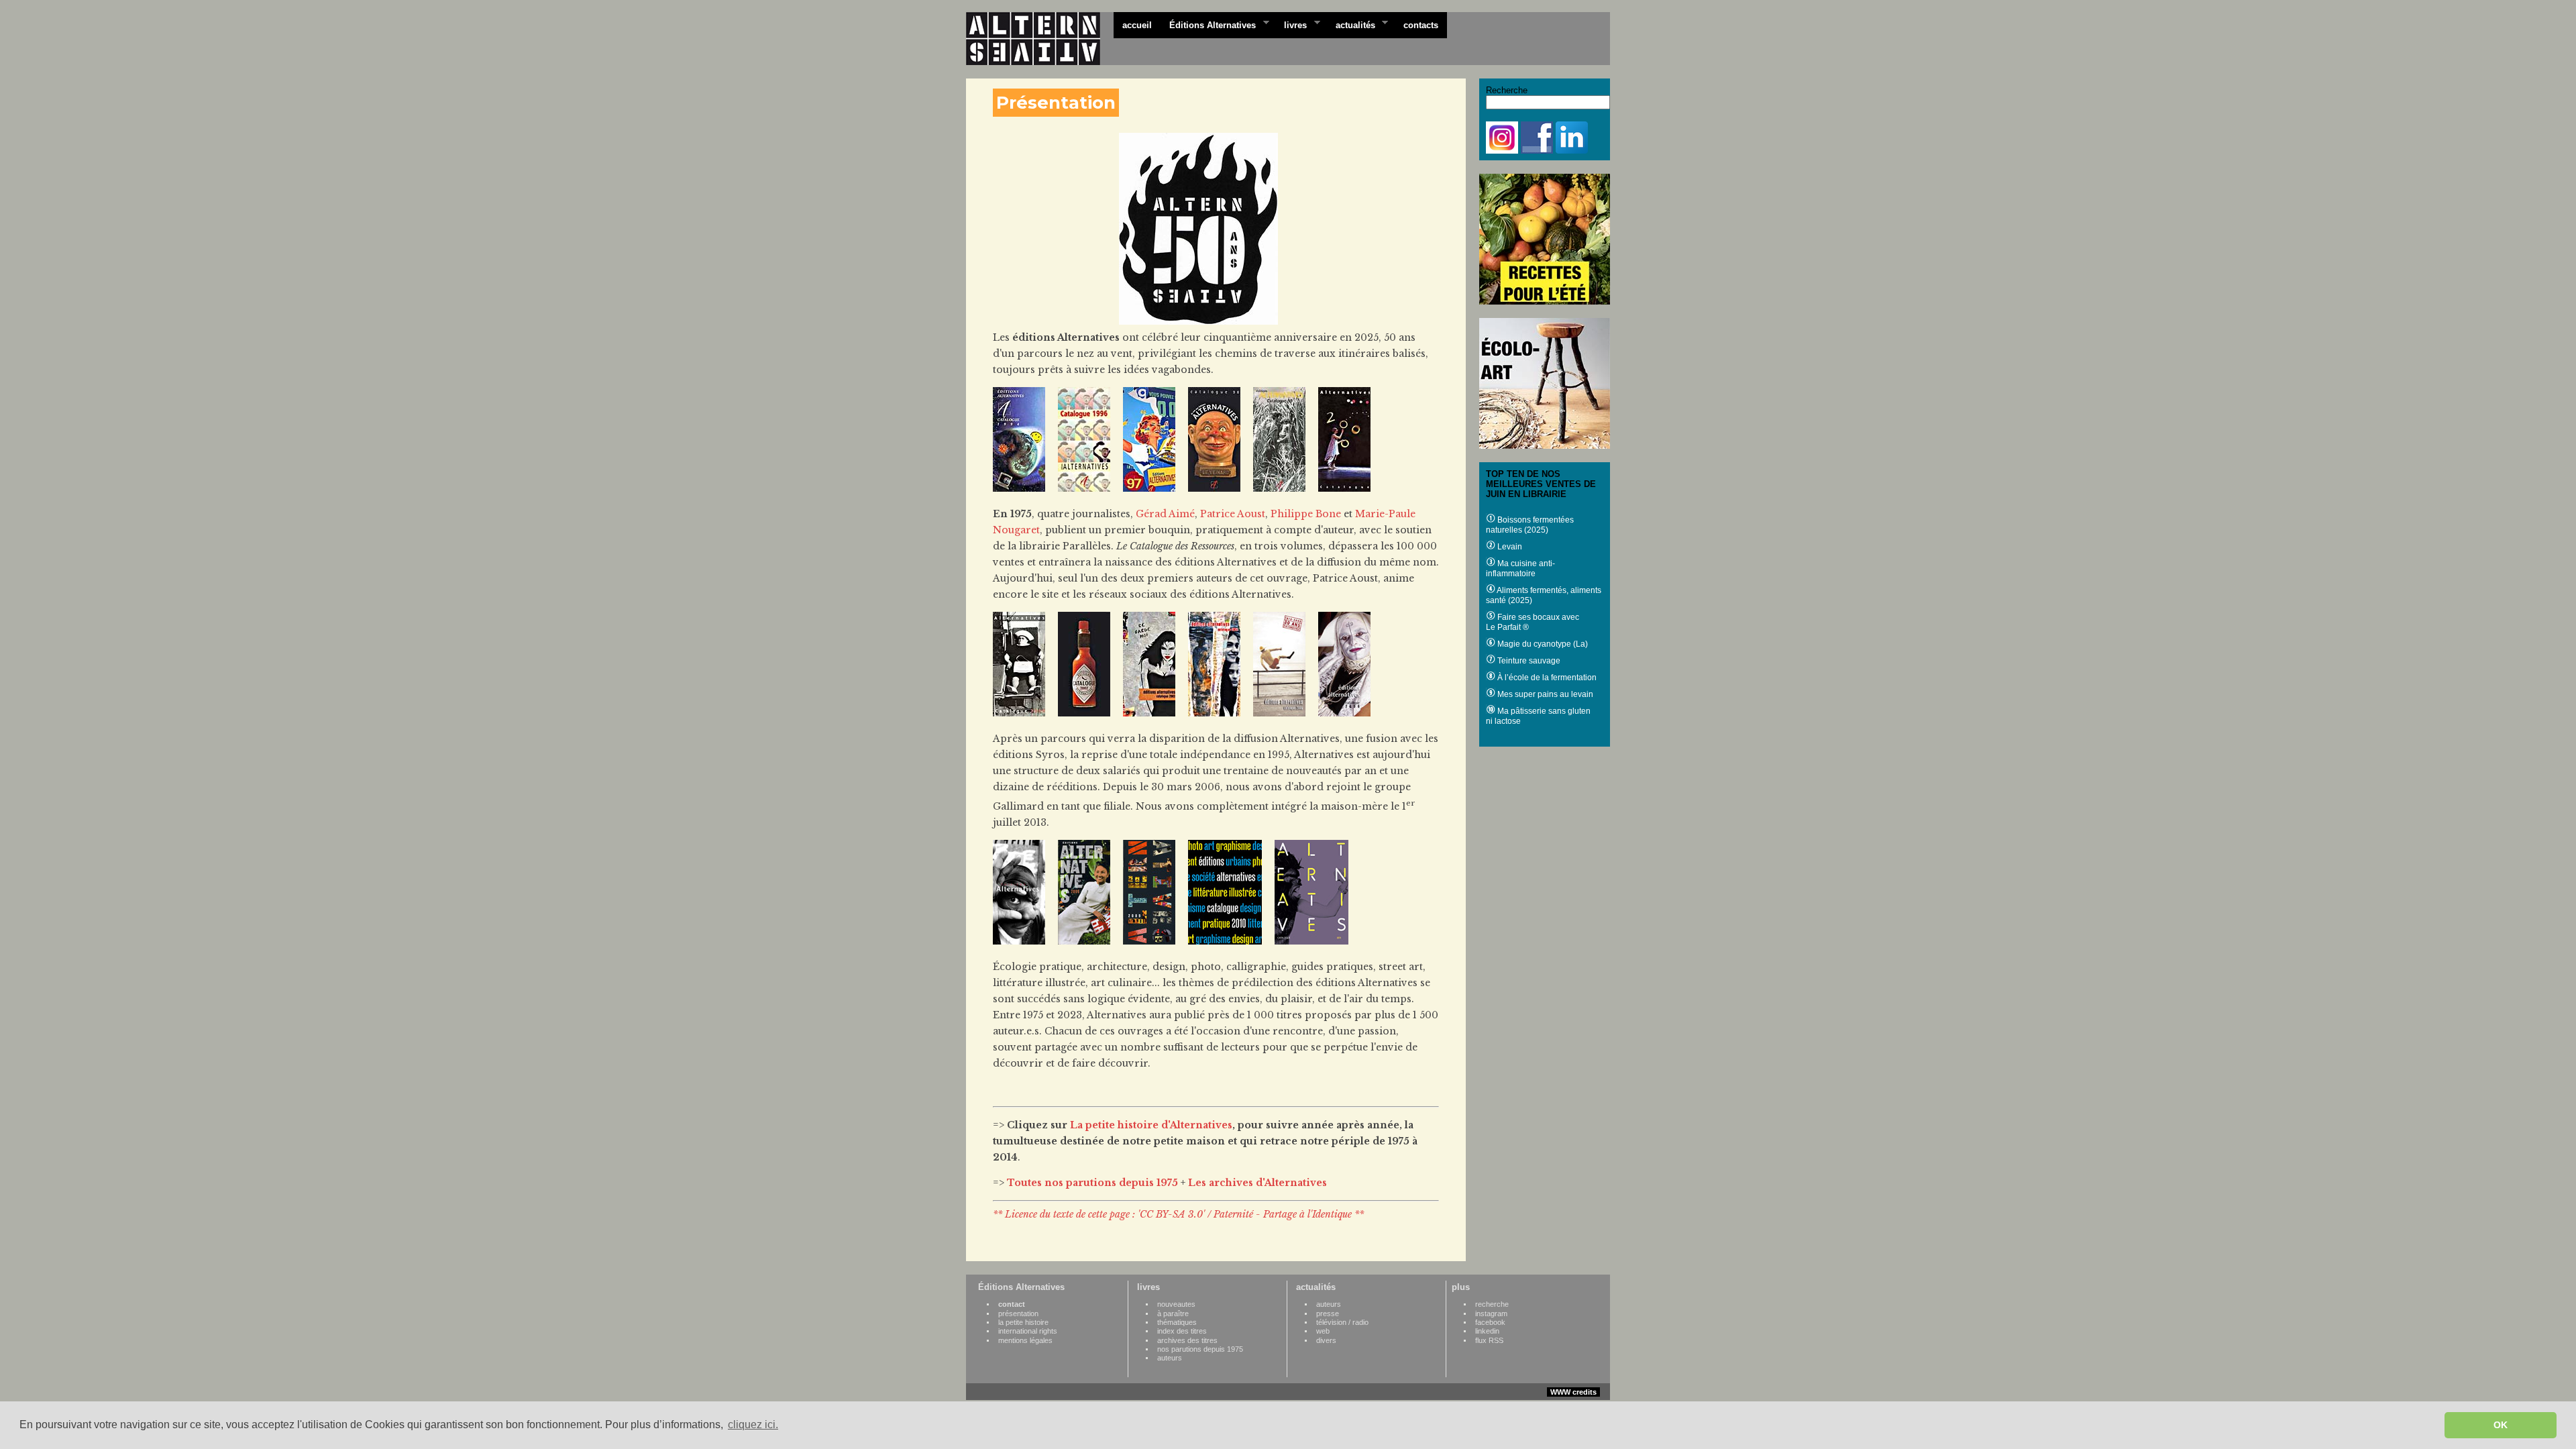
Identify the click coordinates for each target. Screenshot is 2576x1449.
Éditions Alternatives (1208, 24)
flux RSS (1489, 1340)
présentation (1018, 1313)
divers (1326, 1340)
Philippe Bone (1306, 514)
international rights (1028, 1331)
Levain (1509, 547)
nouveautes (1176, 1304)
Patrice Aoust (1233, 514)
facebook (1490, 1322)
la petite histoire (1023, 1322)
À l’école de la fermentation (1546, 678)
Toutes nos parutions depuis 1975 (1092, 1183)
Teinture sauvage (1528, 661)
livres (1291, 24)
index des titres (1182, 1331)
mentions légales (1025, 1340)
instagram (1491, 1313)
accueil (1137, 25)
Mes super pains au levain (1544, 694)
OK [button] (2501, 1425)
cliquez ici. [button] (753, 1425)
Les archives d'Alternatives (1257, 1183)
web (1323, 1331)
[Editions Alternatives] (1040, 39)
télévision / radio (1342, 1322)
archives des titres (1187, 1340)
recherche (1492, 1304)
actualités (1351, 24)
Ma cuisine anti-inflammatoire (1520, 569)
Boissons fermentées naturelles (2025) (1530, 525)
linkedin (1487, 1331)
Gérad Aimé (1165, 514)
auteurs (1170, 1358)
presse (1328, 1313)
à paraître (1173, 1313)
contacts (1421, 25)
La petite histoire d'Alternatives (1151, 1125)
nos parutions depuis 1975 (1200, 1349)
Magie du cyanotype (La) (1542, 644)
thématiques (1177, 1322)
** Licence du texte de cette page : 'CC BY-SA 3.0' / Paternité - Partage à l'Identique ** (1178, 1214)
